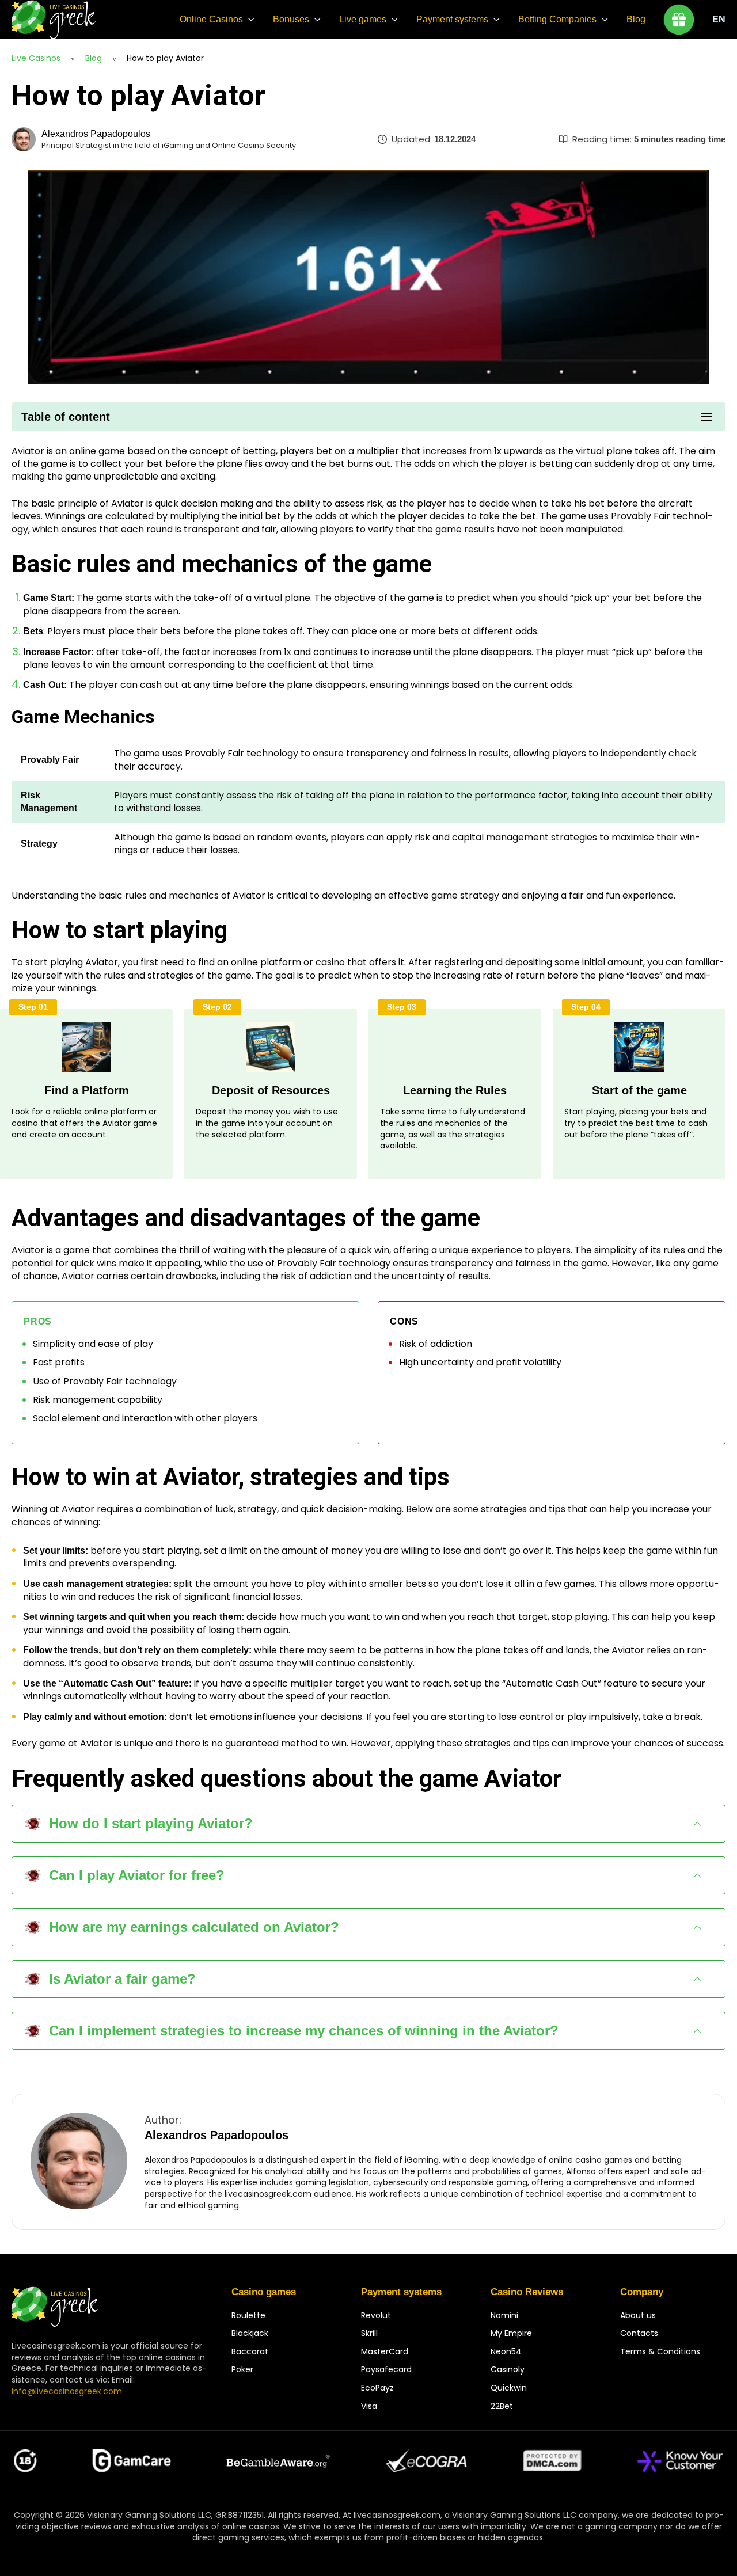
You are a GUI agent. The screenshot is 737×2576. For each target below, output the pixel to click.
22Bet (502, 2406)
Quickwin (509, 2388)
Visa (369, 2406)
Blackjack (250, 2333)
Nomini (504, 2315)
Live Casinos (36, 58)
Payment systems (452, 19)
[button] (368, 1824)
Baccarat (250, 2351)
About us (638, 2315)
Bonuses (291, 19)
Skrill (369, 2333)
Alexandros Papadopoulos (96, 134)
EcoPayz (377, 2388)
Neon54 (506, 2351)
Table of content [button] (66, 417)
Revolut (376, 2315)
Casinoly (508, 2369)
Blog (636, 19)
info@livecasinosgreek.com (67, 2391)
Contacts (639, 2333)
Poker (242, 2369)
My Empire (511, 2333)
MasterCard (385, 2351)
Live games (363, 19)
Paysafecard (386, 2369)
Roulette (248, 2315)
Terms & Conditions (660, 2351)
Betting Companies (557, 19)
